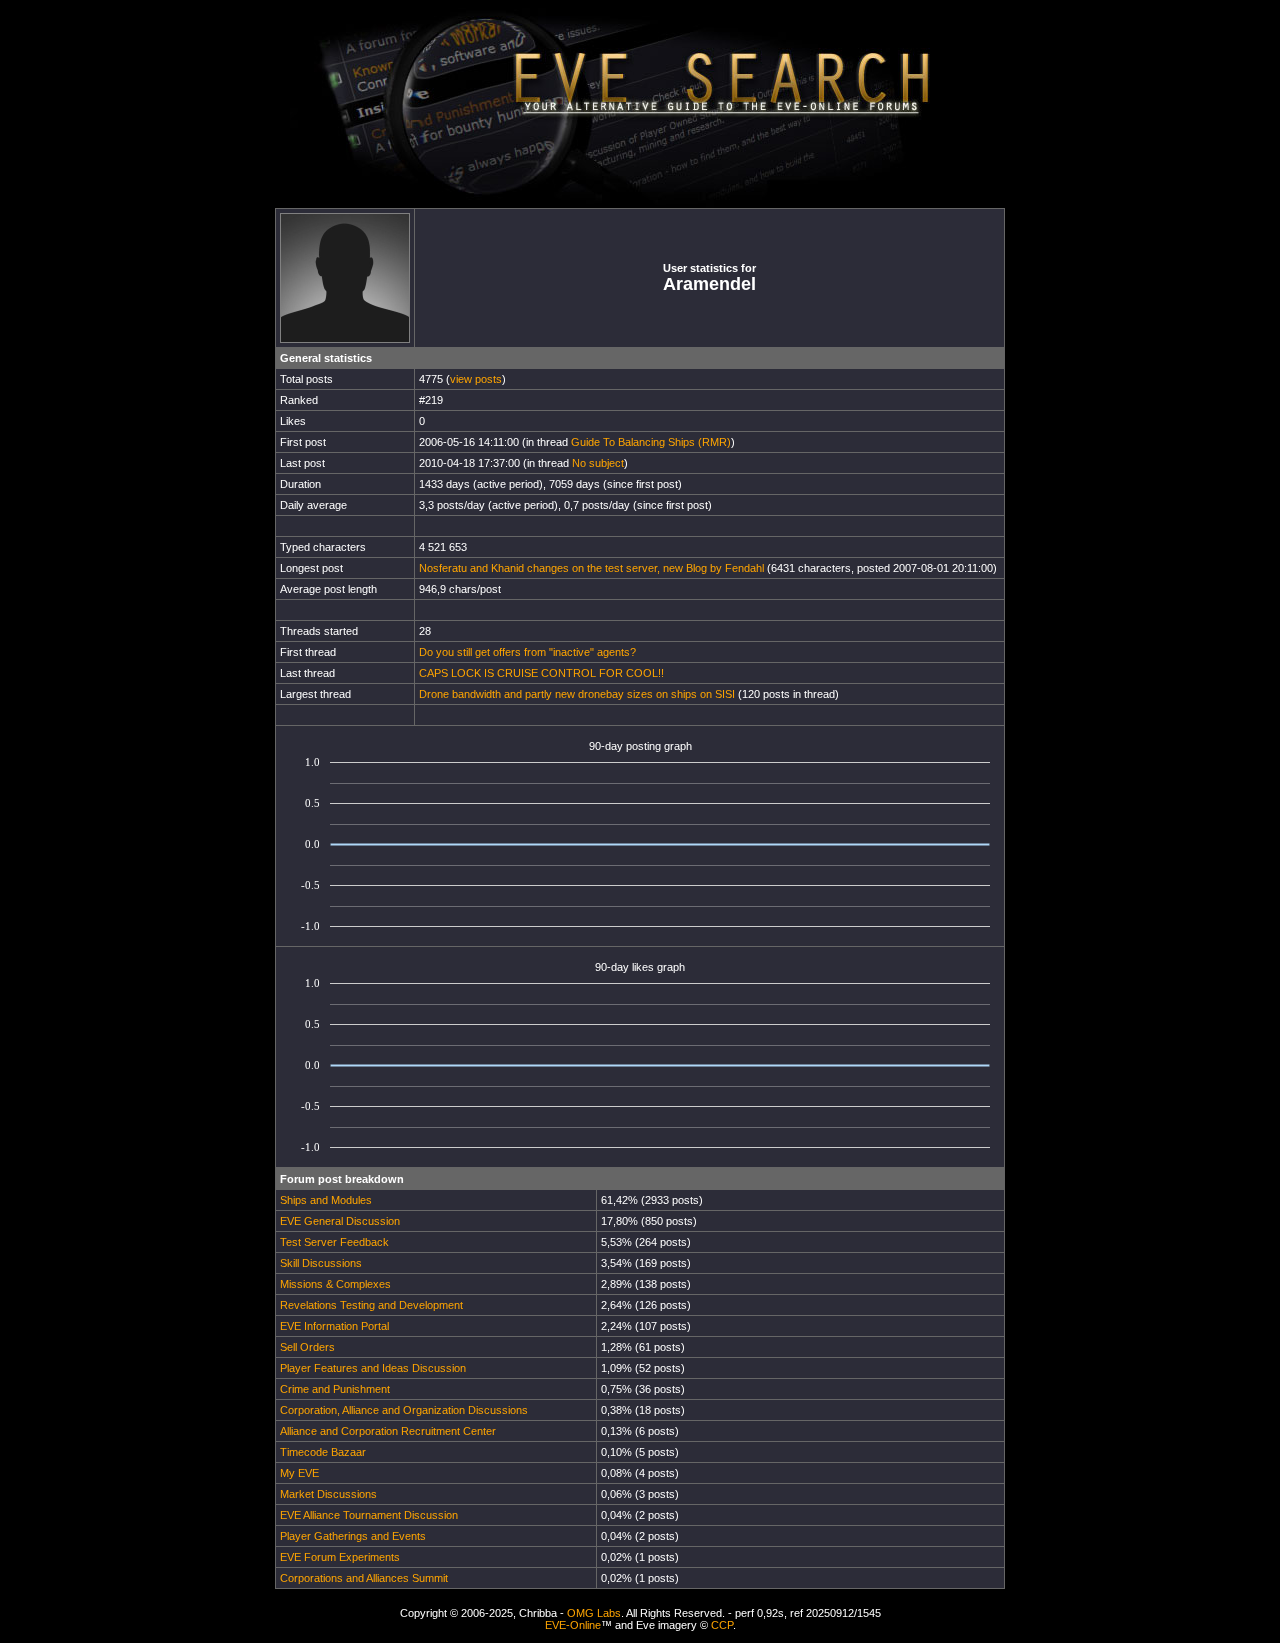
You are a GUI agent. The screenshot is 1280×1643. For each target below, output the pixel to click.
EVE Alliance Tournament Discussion (369, 1515)
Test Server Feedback (334, 1242)
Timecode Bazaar (323, 1452)
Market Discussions (328, 1494)
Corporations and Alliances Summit (364, 1578)
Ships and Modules (326, 1200)
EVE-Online (573, 1625)
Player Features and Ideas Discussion (373, 1368)
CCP (722, 1625)
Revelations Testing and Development (371, 1305)
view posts (476, 379)
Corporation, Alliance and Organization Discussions (404, 1410)
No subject (598, 463)
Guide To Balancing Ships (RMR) (651, 442)
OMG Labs (594, 1613)
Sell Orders (307, 1347)
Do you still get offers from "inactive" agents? (527, 652)
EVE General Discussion (340, 1221)
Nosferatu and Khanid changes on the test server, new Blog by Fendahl (591, 568)
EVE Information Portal (334, 1326)
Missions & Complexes (335, 1284)
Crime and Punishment (335, 1389)
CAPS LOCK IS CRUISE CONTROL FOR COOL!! (541, 673)
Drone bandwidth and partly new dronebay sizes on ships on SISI (577, 694)
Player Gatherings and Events (353, 1536)
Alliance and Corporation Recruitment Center (388, 1431)
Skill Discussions (321, 1263)
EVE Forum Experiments (340, 1557)
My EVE (299, 1473)
